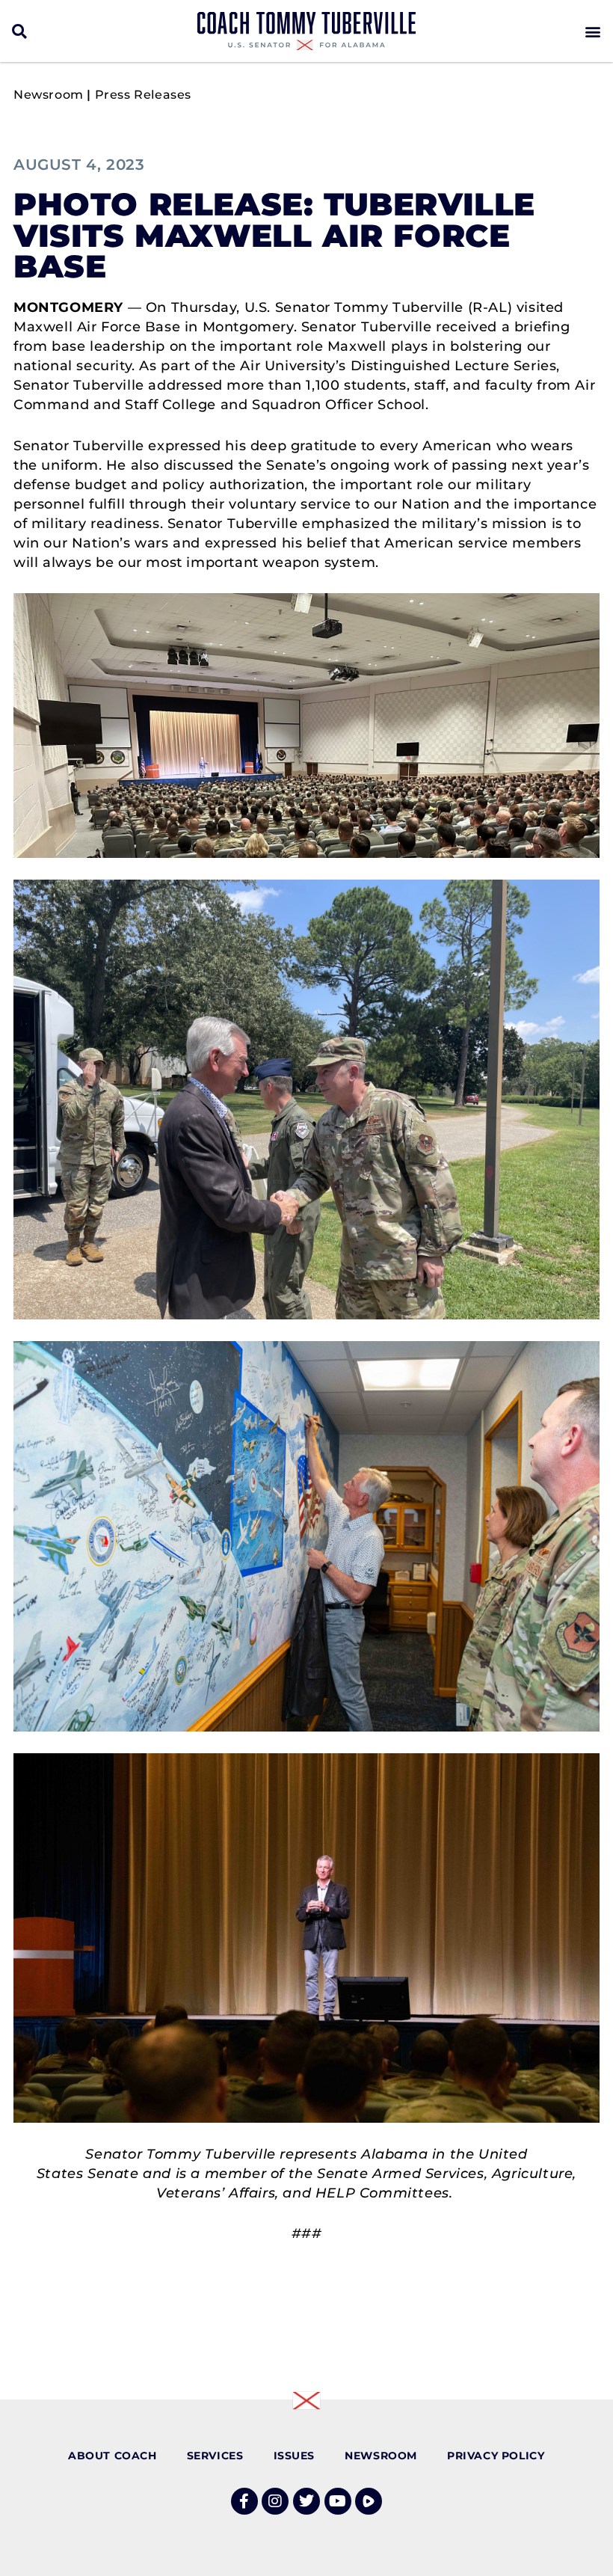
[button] (20, 31)
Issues (295, 2456)
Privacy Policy (496, 2456)
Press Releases (143, 95)
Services (215, 2456)
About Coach (113, 2456)
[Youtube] (338, 2501)
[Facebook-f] (244, 2501)
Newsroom (49, 95)
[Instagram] (275, 2501)
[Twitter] (306, 2501)
